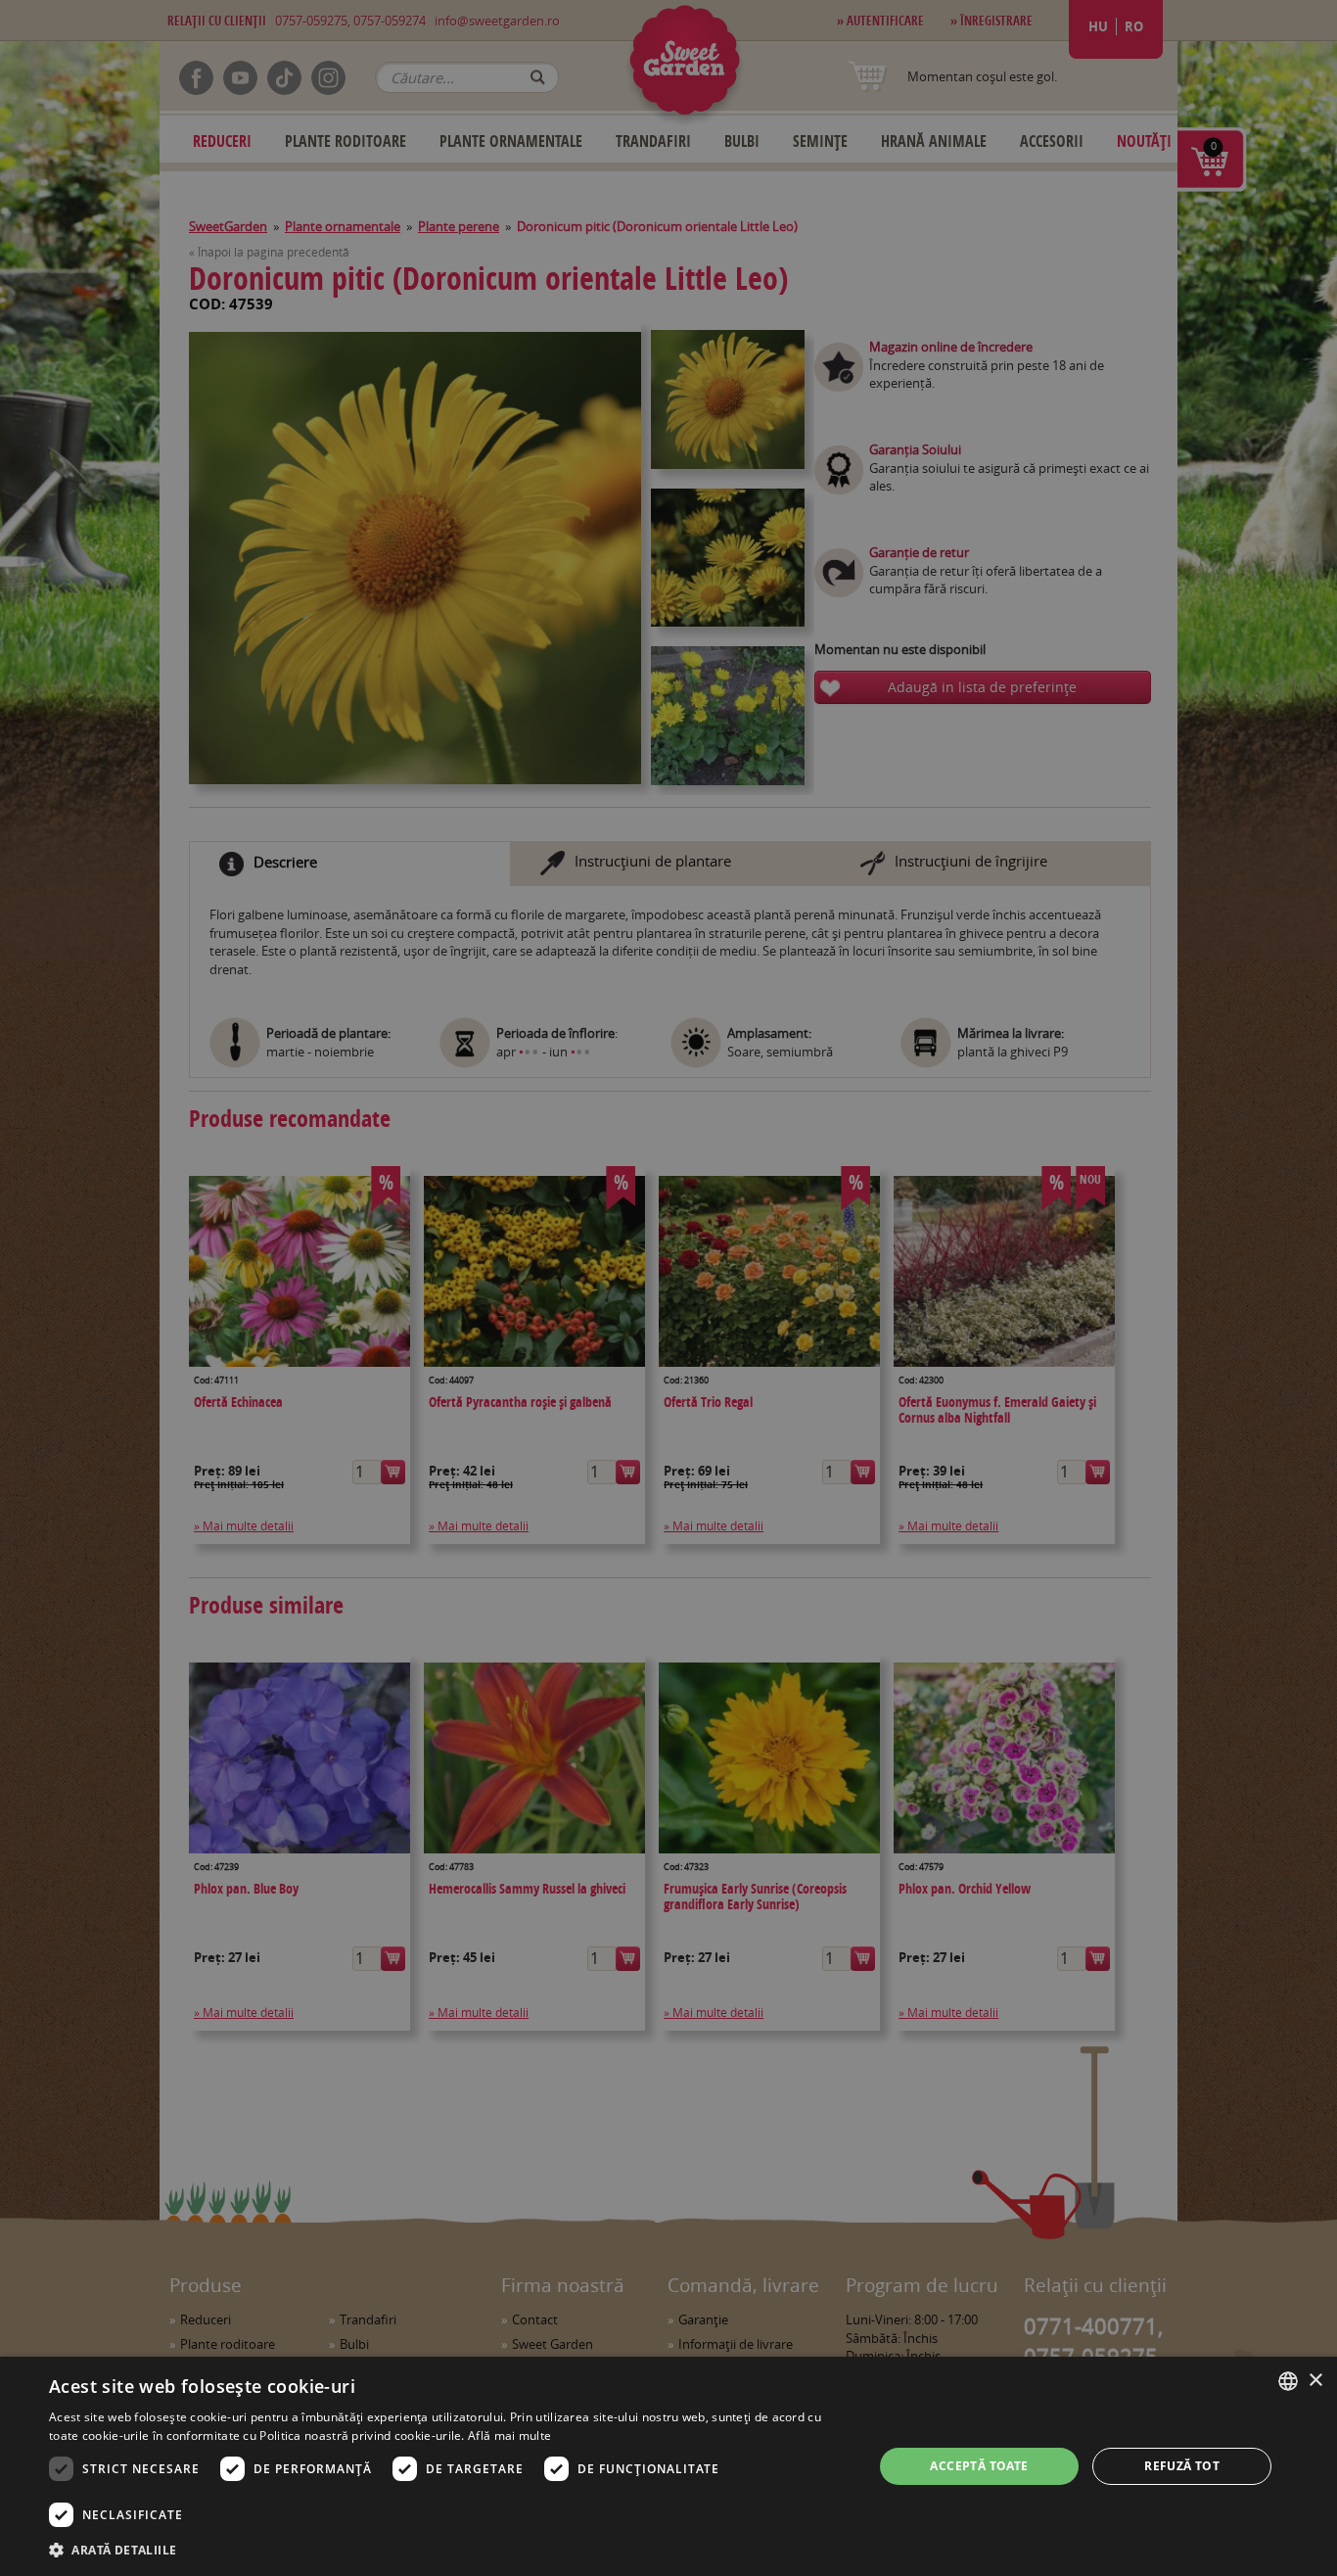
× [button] (1315, 2381)
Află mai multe (509, 2435)
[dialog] (668, 2466)
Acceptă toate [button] (979, 2466)
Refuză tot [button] (1182, 2466)
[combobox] (1288, 2381)
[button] (448, 2550)
